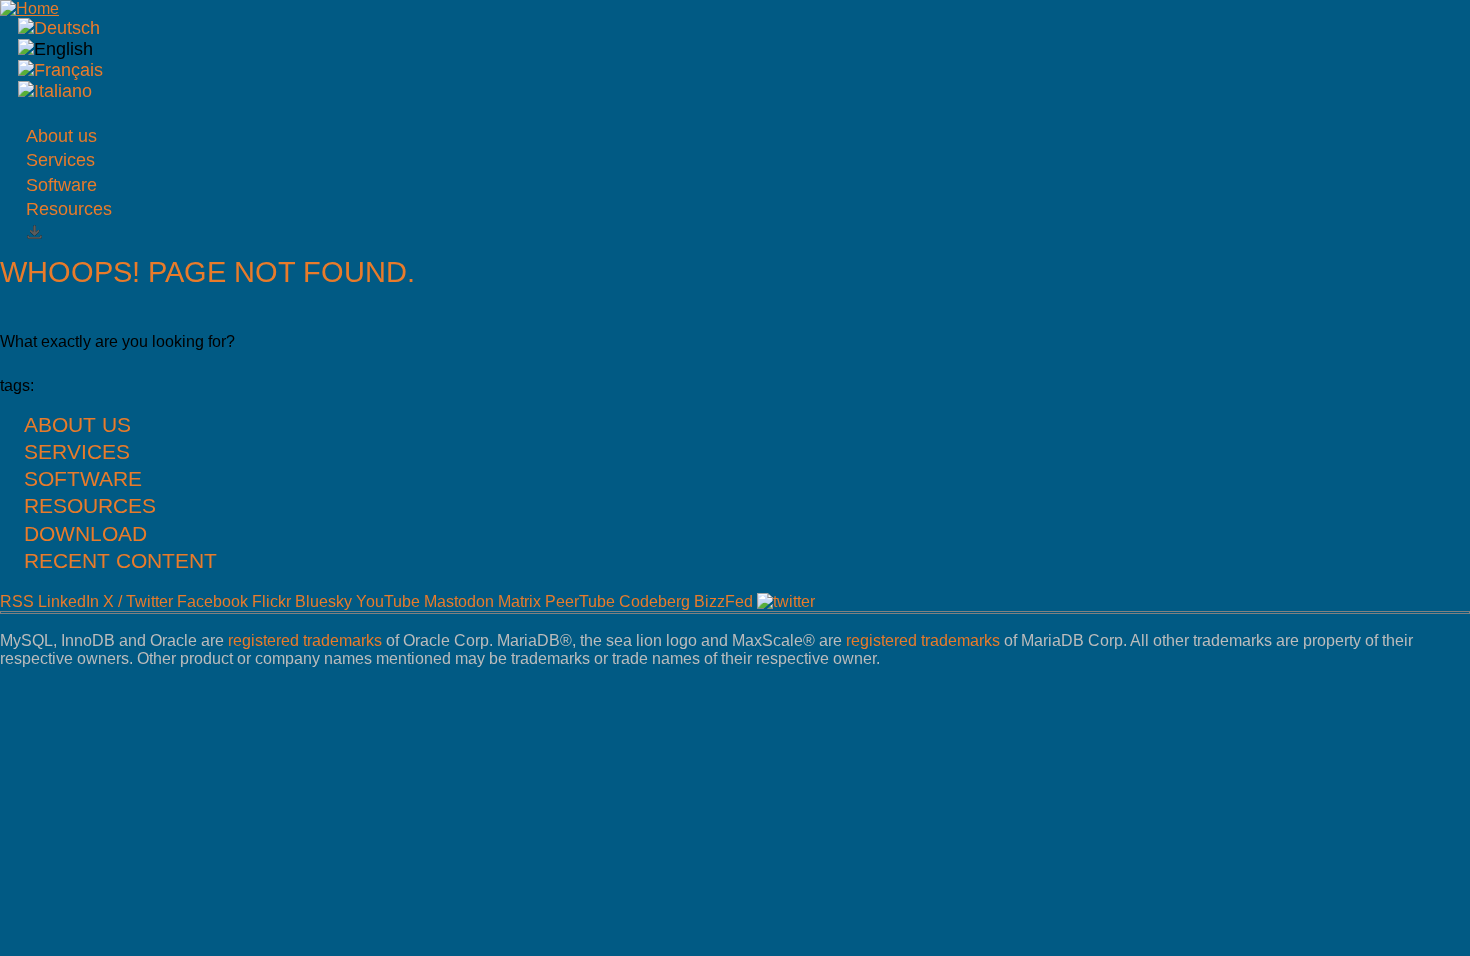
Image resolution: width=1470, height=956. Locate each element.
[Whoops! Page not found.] (55, 49)
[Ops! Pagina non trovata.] (55, 91)
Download (85, 533)
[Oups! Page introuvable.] (60, 70)
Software (61, 185)
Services (60, 160)
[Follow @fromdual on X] (786, 601)
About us (61, 136)
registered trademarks (305, 640)
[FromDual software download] (34, 234)
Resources (69, 209)
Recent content (120, 560)
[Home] (29, 8)
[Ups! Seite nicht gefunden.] (59, 28)
